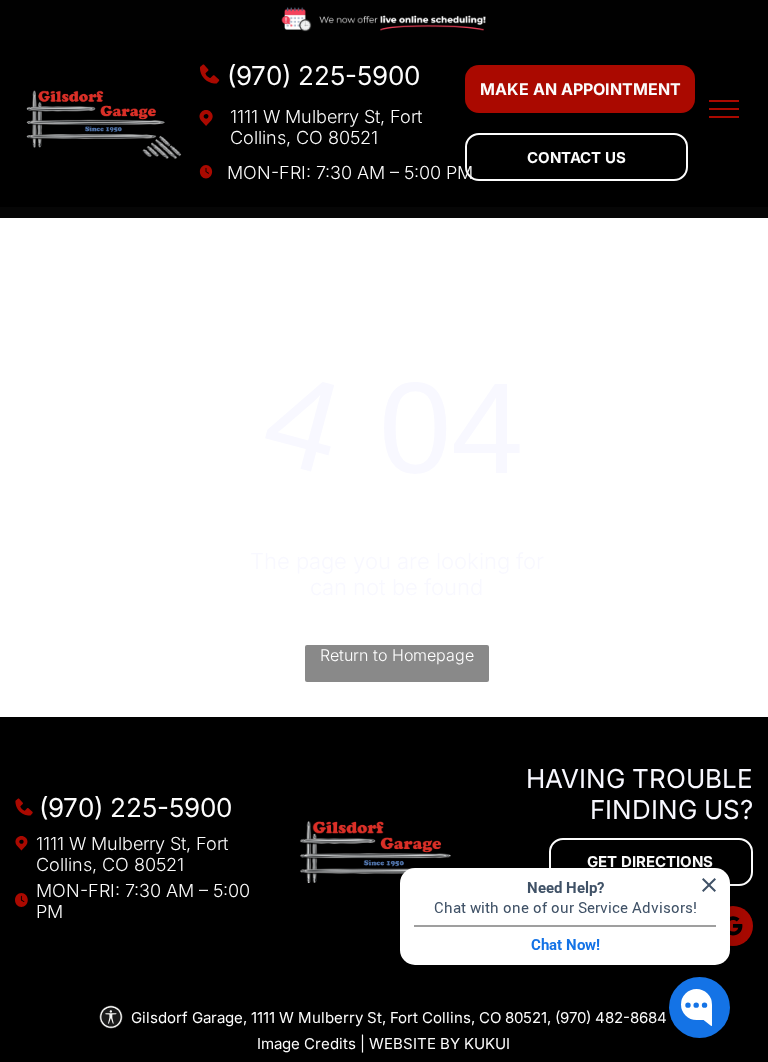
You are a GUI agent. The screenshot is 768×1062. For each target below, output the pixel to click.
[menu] (724, 109)
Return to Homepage (397, 655)
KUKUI (487, 1043)
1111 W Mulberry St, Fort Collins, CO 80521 (326, 127)
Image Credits (306, 1043)
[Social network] (733, 928)
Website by (414, 1043)
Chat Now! (565, 945)
